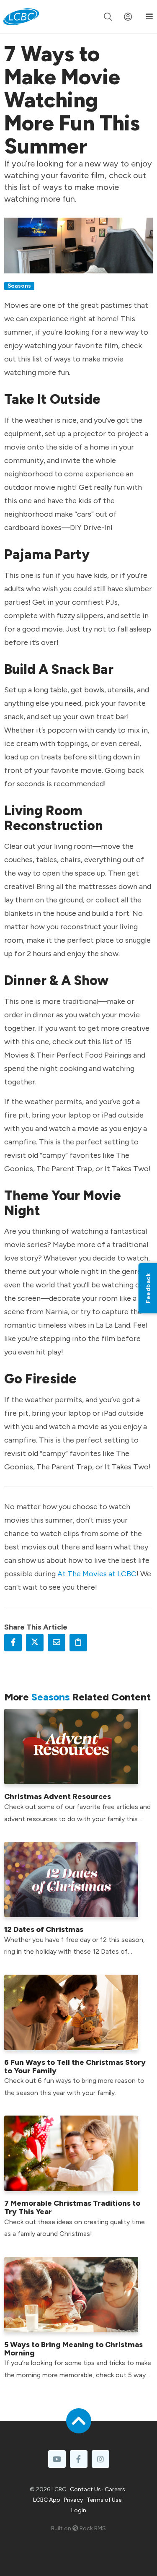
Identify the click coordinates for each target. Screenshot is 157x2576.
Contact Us (85, 2489)
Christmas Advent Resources (58, 1796)
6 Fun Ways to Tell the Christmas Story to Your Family (75, 2067)
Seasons (19, 286)
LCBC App (47, 2500)
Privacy (73, 2500)
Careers (115, 2489)
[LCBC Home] (21, 17)
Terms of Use (104, 2500)
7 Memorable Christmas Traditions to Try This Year (72, 2207)
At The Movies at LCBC (97, 1574)
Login (79, 2510)
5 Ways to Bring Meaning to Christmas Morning (73, 2349)
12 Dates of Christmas (44, 1929)
